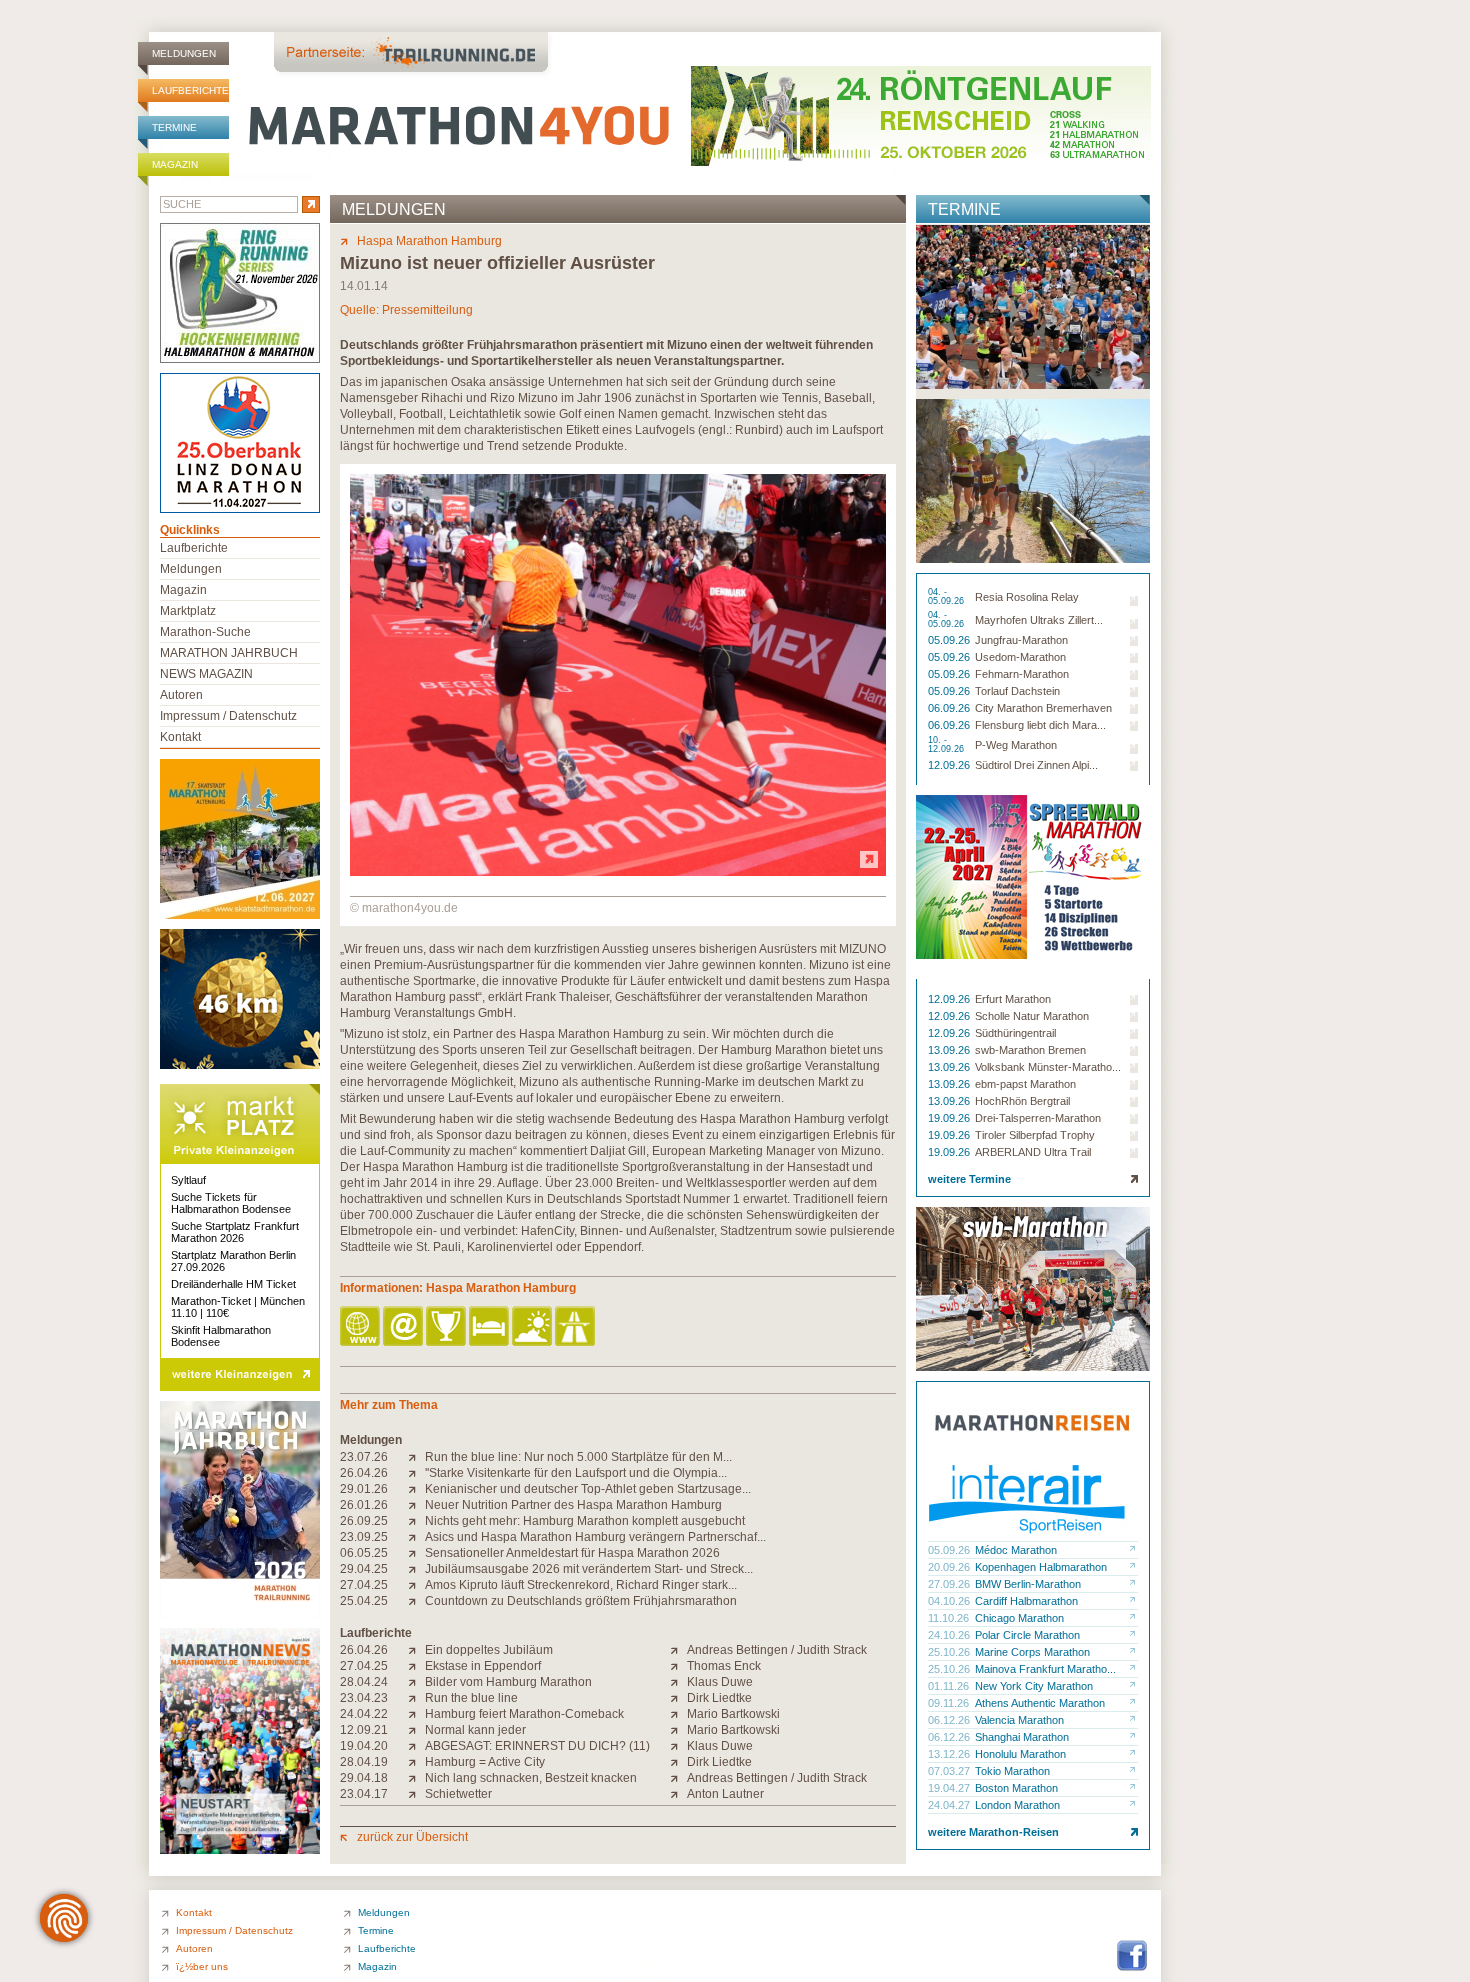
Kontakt (180, 737)
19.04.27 (950, 1788)
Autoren (181, 695)
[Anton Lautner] (678, 1794)
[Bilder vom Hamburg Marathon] (416, 1682)
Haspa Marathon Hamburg (429, 241)
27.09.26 (950, 1584)
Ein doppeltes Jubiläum (489, 1650)
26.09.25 (364, 1521)
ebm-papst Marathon (1025, 1084)
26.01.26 (364, 1505)
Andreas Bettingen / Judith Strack (777, 1650)
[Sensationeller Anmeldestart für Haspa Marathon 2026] (416, 1553)
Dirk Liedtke (719, 1698)
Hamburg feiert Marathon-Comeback (524, 1714)
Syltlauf (188, 1180)
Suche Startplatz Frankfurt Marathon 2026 (235, 1232)
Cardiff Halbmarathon (1026, 1601)
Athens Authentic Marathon (1040, 1703)
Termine (174, 127)
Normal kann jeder (475, 1730)
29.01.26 (364, 1489)
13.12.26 (950, 1754)
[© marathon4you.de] (618, 872)
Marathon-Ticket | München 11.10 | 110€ (238, 1307)
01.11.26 (950, 1686)
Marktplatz (188, 611)
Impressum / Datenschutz (228, 716)
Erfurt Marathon (1013, 999)
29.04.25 (364, 1569)
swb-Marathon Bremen (1030, 1050)
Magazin (175, 164)
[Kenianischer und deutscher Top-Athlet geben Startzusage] (416, 1489)
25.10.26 (950, 1652)
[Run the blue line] (416, 1698)
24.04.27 (950, 1805)
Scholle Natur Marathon (1032, 1016)
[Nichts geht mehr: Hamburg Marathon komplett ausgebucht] (416, 1521)
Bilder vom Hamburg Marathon (508, 1682)
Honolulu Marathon (1020, 1754)
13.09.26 (950, 1050)
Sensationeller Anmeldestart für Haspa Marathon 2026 (572, 1553)
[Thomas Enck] (678, 1666)
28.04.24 (364, 1682)
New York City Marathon (1034, 1686)
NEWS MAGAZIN (206, 674)
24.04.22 (364, 1714)
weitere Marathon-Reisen (993, 1832)
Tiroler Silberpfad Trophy (1035, 1135)
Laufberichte (190, 90)
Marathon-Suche (205, 632)
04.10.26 (950, 1601)
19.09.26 (950, 1118)
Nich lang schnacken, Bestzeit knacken (531, 1778)
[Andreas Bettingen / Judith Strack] (678, 1650)
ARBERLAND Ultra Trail (1033, 1152)
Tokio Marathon (1012, 1771)
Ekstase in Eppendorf (483, 1666)
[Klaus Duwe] (678, 1682)
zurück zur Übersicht (412, 1837)
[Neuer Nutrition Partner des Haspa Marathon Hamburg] (416, 1505)
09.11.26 (950, 1703)
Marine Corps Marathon (1032, 1652)
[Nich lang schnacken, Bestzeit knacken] (416, 1778)
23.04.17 (364, 1794)
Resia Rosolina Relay (1027, 597)
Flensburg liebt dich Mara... (1040, 725)
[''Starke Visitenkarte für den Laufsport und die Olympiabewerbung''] (416, 1473)
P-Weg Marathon (1016, 745)
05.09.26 (950, 640)
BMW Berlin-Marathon (1028, 1584)
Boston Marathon (1016, 1788)
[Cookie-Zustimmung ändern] (64, 1918)
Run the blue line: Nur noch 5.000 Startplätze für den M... (578, 1457)
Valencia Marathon (1019, 1720)
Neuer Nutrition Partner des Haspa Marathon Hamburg (573, 1505)
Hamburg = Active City (485, 1762)
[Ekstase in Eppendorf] (416, 1666)
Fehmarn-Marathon (1022, 674)
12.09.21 (364, 1730)
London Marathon (1017, 1805)
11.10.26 (950, 1618)
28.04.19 (364, 1762)
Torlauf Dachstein (1017, 691)
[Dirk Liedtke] (678, 1698)
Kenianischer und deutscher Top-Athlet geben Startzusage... (588, 1489)
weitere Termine (969, 1179)
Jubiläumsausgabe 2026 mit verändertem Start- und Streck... (589, 1569)
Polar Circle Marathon (1027, 1635)
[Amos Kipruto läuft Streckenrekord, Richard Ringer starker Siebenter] (416, 1585)
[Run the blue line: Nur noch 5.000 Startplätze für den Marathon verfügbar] (416, 1457)
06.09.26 (950, 708)
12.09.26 (950, 765)
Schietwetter (458, 1794)
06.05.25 (364, 1553)
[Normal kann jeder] (416, 1730)
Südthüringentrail (1015, 1033)
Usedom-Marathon (1020, 657)
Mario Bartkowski (733, 1714)
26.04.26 (364, 1473)
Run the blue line (471, 1698)
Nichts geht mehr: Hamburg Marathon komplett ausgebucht (585, 1521)
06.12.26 (950, 1720)
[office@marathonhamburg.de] (404, 1327)
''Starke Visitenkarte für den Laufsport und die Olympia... (576, 1473)
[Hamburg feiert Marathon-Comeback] (416, 1714)
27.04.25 (364, 1585)
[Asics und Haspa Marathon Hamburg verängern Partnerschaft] (416, 1537)
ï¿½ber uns (202, 1966)
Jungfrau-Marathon (1021, 640)
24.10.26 (950, 1635)
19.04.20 (364, 1746)
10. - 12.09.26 (947, 745)
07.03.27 (950, 1771)
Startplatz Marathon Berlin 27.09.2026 (233, 1261)
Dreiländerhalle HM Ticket (233, 1284)
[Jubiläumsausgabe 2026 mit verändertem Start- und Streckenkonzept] (416, 1569)
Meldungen (184, 53)
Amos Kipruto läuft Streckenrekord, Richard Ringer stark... (581, 1585)
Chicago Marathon (1019, 1618)
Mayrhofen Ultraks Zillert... (1039, 620)
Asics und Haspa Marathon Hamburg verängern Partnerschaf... (595, 1537)
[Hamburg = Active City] (416, 1762)
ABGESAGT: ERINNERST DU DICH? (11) (537, 1746)
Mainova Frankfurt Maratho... (1045, 1669)
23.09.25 (364, 1537)
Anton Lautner (725, 1794)
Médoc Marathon (1016, 1550)
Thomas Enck (724, 1666)
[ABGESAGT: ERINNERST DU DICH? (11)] (416, 1746)
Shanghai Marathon (1022, 1737)
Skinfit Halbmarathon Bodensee (221, 1336)
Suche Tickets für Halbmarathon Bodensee (231, 1203)
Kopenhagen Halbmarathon (1041, 1567)
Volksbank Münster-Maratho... (1048, 1067)
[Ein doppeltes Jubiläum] (416, 1650)
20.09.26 (950, 1567)
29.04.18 (364, 1778)
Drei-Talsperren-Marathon (1038, 1118)
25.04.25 (364, 1601)
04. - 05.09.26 (947, 597)
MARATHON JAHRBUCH (229, 653)
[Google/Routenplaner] (576, 1327)
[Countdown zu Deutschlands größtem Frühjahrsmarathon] (416, 1601)
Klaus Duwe (720, 1682)
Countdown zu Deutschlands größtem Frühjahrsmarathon (581, 1601)
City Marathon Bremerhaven (1043, 708)
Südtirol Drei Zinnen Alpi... (1036, 765)
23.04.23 (364, 1698)
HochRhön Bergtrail (1022, 1101)
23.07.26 (364, 1457)
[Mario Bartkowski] (678, 1714)
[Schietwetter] (416, 1794)
